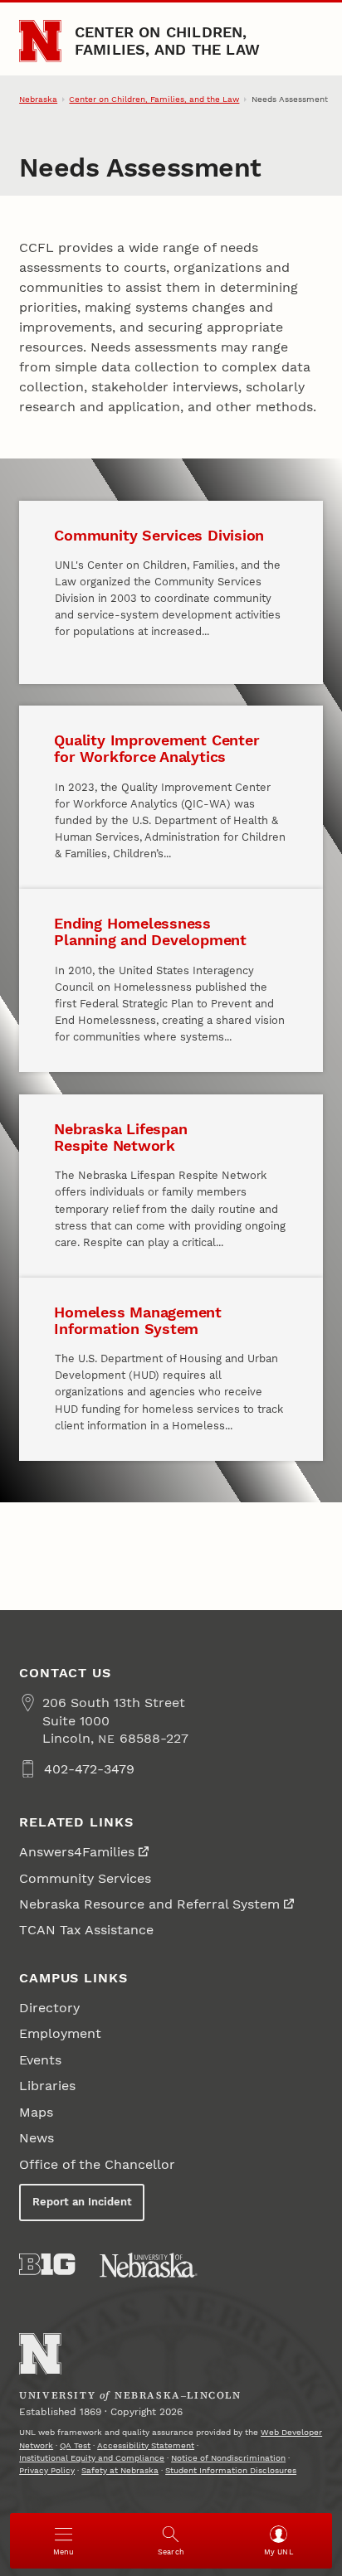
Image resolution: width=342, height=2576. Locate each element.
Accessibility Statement (146, 2445)
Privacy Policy (47, 2470)
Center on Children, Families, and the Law (167, 40)
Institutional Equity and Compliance (92, 2458)
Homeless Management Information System (138, 1320)
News (37, 2138)
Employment (60, 2033)
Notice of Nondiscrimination (228, 2458)
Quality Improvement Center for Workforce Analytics (156, 748)
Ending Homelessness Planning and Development (150, 931)
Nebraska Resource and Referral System (149, 1904)
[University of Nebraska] (149, 2265)
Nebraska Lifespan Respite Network (120, 1137)
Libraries (47, 2086)
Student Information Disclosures (231, 2470)
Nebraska (38, 99)
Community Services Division (159, 535)
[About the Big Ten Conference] (47, 2264)
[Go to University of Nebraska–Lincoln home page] (40, 41)
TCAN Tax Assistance (86, 1930)
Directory (49, 2008)
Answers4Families (77, 1852)
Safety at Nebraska (120, 2470)
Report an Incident (82, 2202)
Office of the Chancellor (97, 2164)
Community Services (85, 1878)
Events (40, 2060)
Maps (36, 2112)
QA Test (75, 2445)
